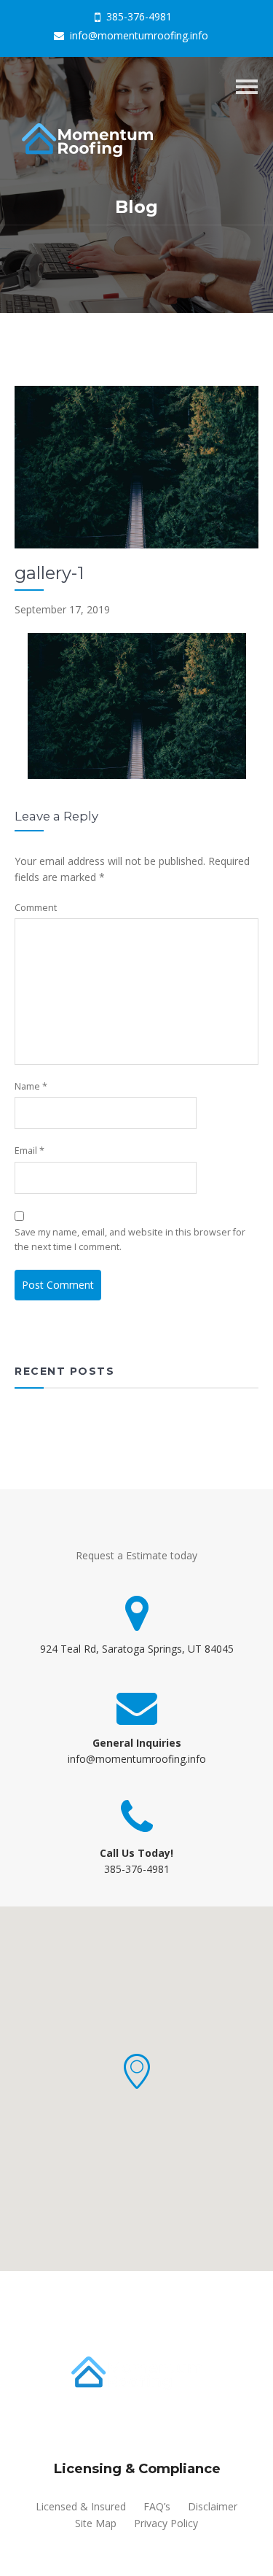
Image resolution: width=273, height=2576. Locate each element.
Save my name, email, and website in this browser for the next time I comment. (130, 1239)
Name (31, 1086)
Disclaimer (213, 2506)
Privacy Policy (166, 2523)
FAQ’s (157, 2506)
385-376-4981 (138, 16)
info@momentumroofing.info (138, 35)
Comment (36, 908)
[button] (137, 2071)
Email (29, 1151)
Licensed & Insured (81, 2506)
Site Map (96, 2523)
